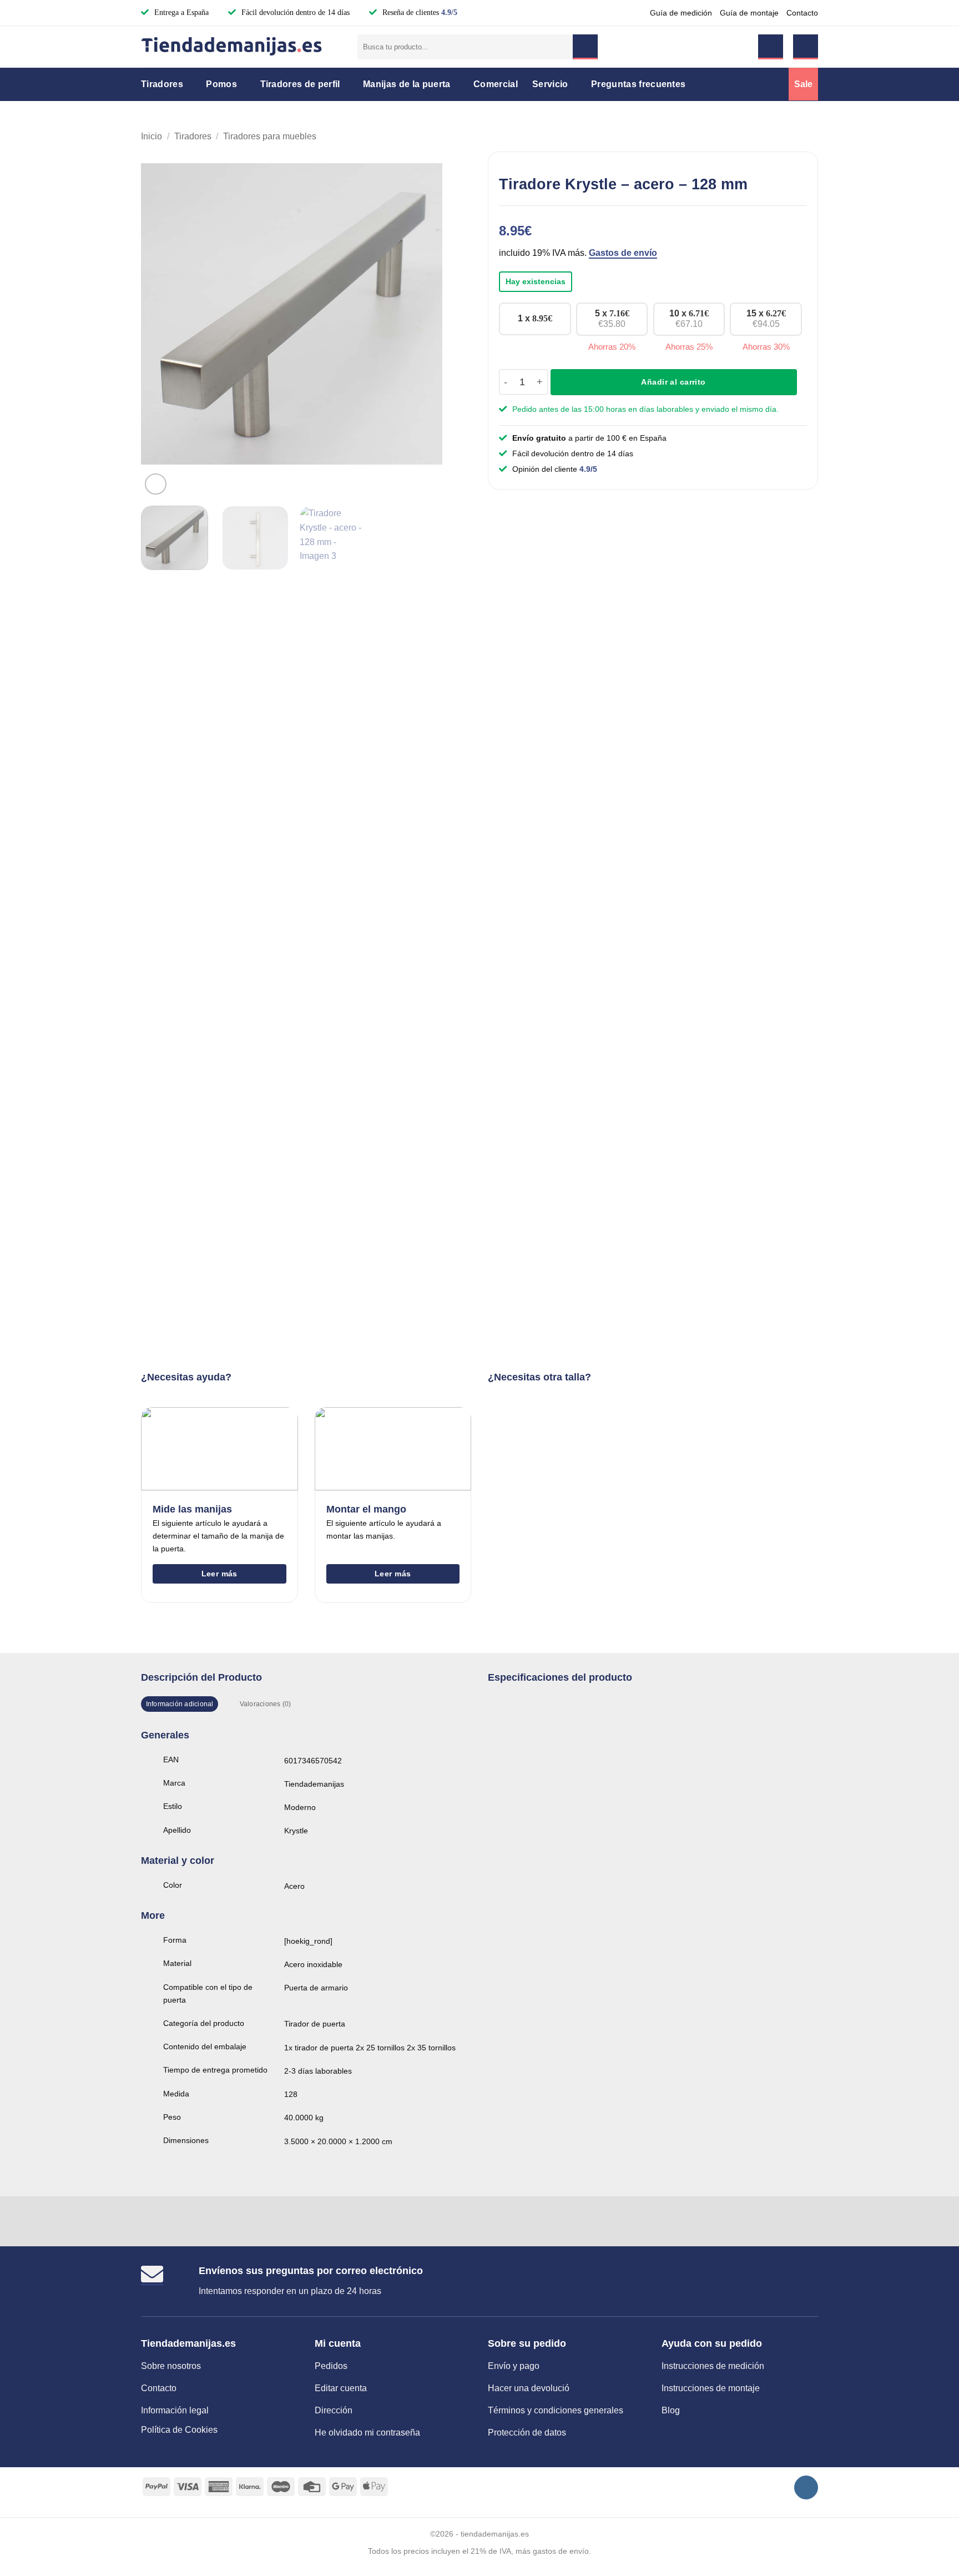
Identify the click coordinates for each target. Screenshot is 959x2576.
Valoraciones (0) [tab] (266, 1704)
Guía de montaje (749, 13)
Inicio (152, 136)
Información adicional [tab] (180, 1704)
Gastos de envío (623, 253)
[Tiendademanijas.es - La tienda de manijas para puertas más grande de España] (241, 47)
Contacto (802, 13)
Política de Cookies (179, 2430)
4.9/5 (449, 12)
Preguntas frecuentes (638, 84)
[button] (771, 47)
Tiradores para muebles (270, 136)
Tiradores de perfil (300, 84)
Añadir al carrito (673, 382)
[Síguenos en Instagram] (806, 2487)
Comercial (496, 84)
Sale (803, 84)
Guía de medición (681, 13)
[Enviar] (585, 47)
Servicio (550, 84)
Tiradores (162, 84)
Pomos (221, 84)
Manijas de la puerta (407, 84)
